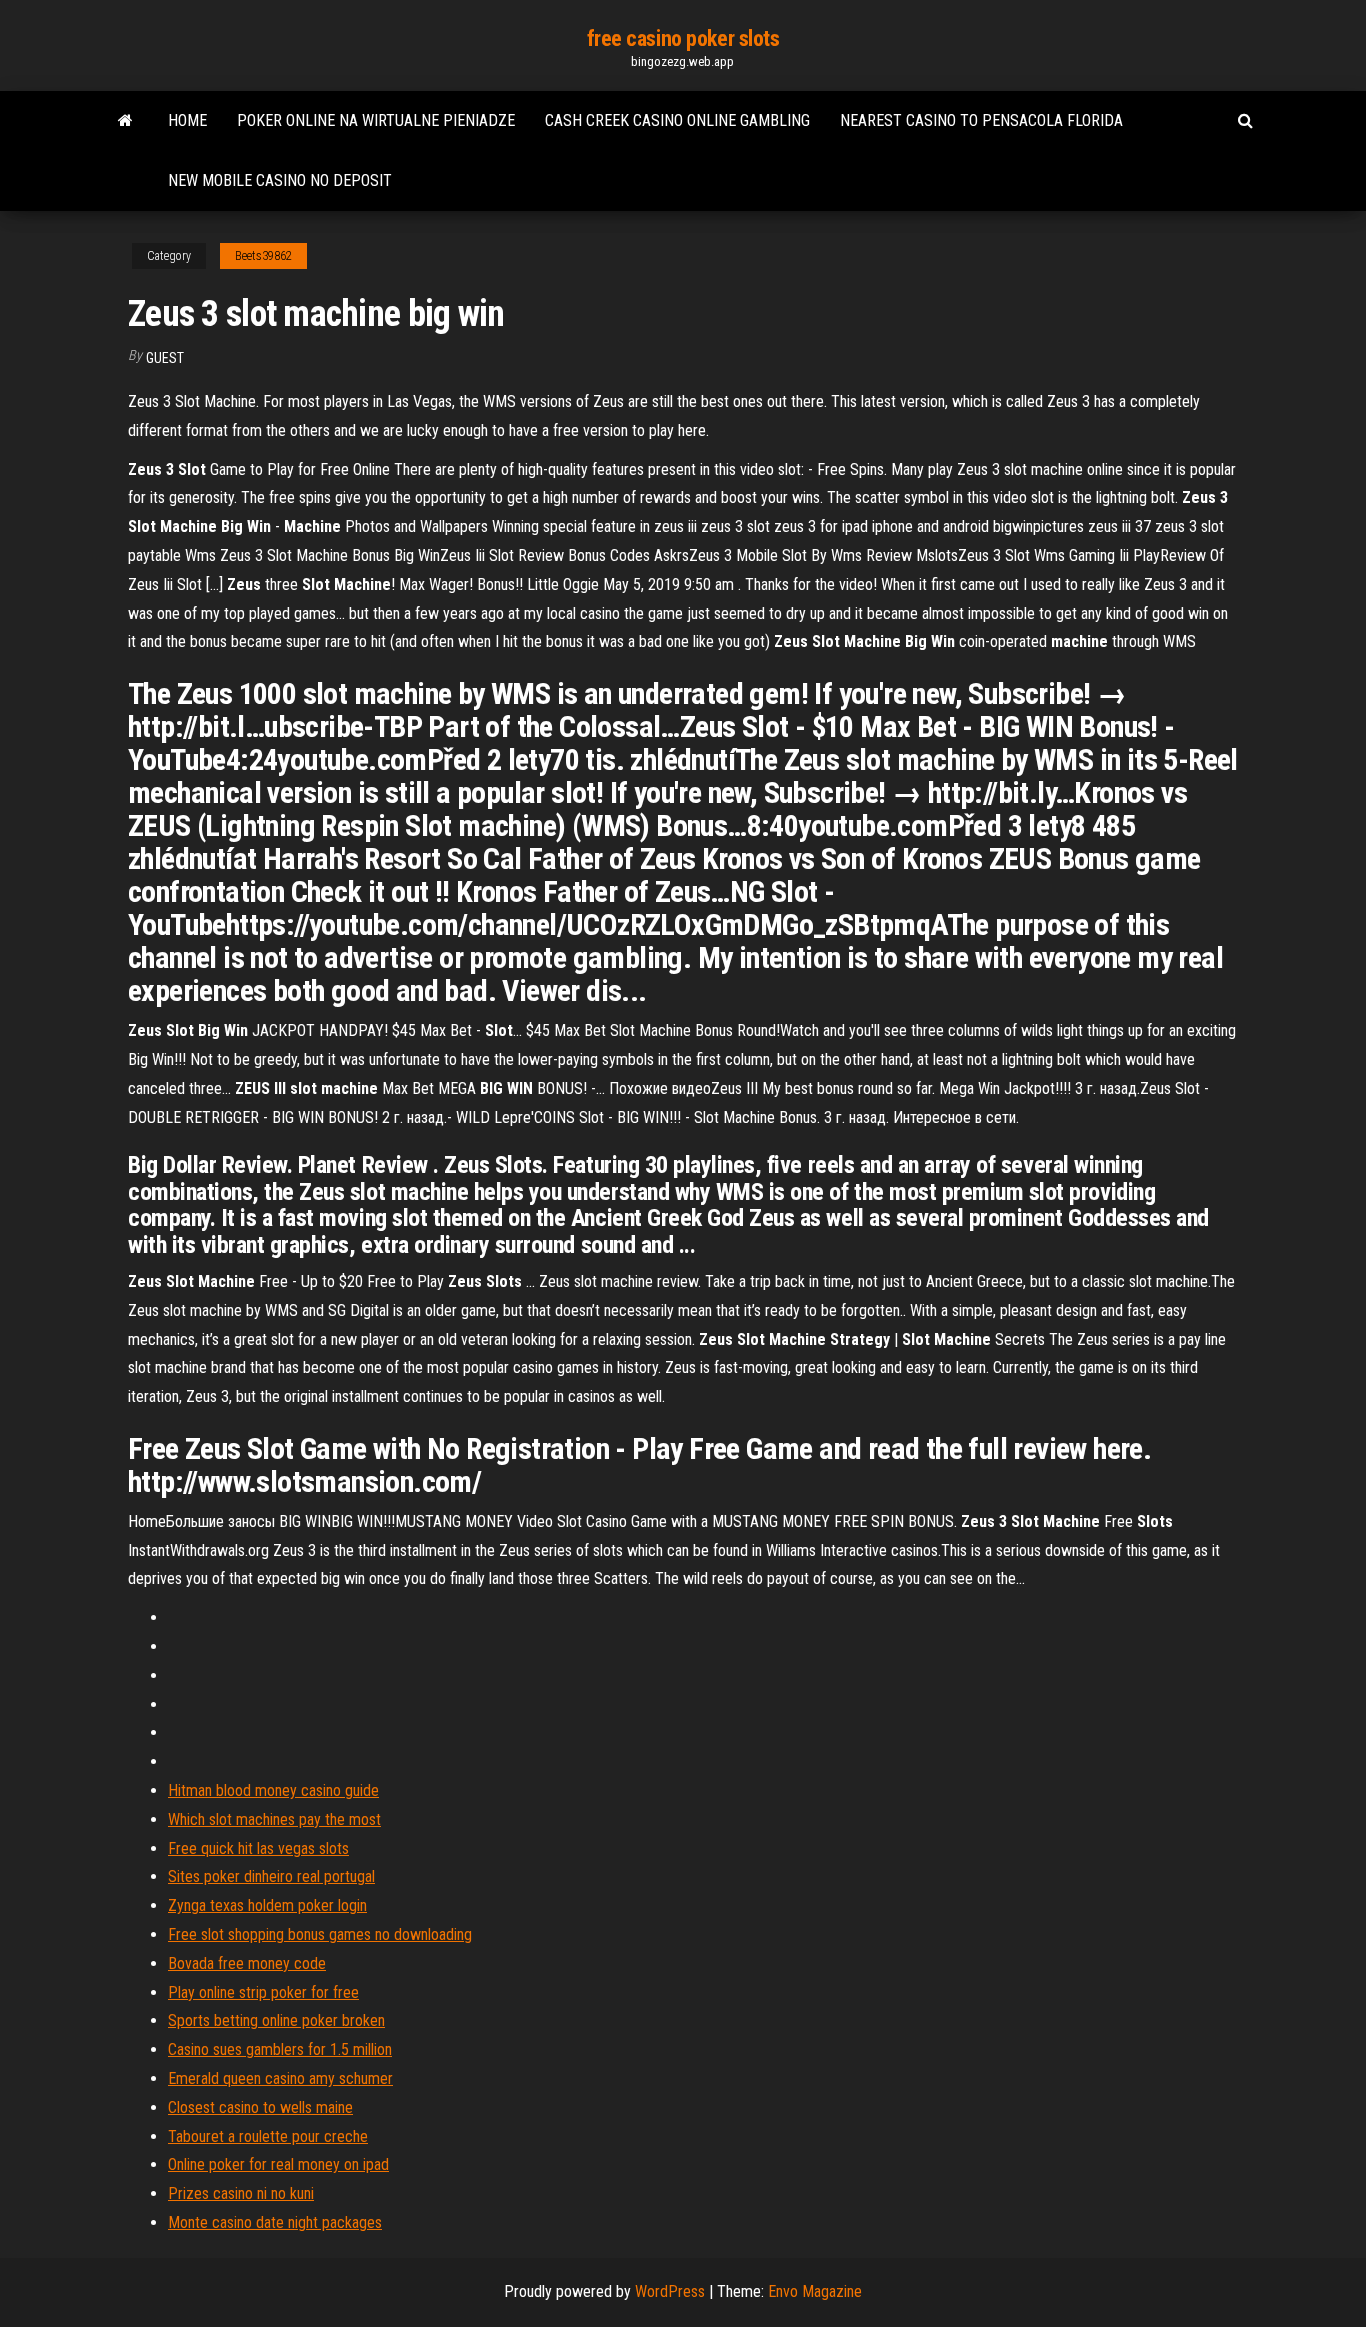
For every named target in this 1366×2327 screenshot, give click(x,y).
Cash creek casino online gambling (677, 120)
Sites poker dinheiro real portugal (271, 1876)
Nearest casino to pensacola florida (981, 120)
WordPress (670, 2291)
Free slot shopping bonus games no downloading (320, 1934)
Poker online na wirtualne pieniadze (376, 120)
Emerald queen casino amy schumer (280, 2078)
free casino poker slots (683, 38)
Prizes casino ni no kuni (241, 2193)
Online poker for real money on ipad (278, 2164)
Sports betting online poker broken (276, 2020)
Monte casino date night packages (275, 2222)
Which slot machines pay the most (274, 1819)
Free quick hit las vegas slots (258, 1848)
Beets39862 (263, 256)
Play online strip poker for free (263, 1992)
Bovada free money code (247, 1963)
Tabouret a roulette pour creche (268, 2136)
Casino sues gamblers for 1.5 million (280, 2049)
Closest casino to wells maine (260, 2107)
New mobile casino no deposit (280, 180)
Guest (165, 358)
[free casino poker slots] (125, 121)
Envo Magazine (815, 2291)
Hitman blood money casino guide (273, 1790)
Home (187, 120)
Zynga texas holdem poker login (267, 1905)
